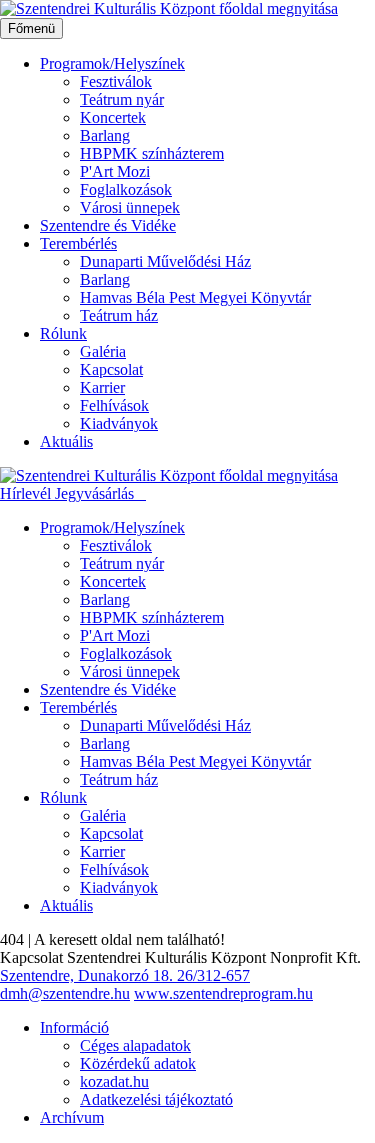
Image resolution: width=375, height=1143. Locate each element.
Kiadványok (119, 423)
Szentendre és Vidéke (108, 225)
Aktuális (66, 441)
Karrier (102, 387)
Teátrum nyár (122, 99)
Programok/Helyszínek (112, 63)
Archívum (72, 1117)
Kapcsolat (111, 369)
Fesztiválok (116, 81)
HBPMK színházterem (152, 153)
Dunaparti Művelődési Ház (165, 261)
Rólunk (63, 333)
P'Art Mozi (115, 171)
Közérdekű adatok (138, 1063)
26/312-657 (213, 975)
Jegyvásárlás (96, 493)
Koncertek (113, 117)
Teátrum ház (119, 315)
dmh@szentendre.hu (65, 993)
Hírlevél (27, 493)
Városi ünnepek (130, 207)
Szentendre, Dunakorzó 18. (88, 975)
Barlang (105, 135)
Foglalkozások (126, 189)
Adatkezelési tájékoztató (156, 1099)
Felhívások (114, 405)
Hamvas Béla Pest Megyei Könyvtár (195, 297)
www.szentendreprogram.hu (223, 993)
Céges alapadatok (135, 1045)
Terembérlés (78, 243)
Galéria (103, 351)
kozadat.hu (114, 1081)
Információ (74, 1027)
